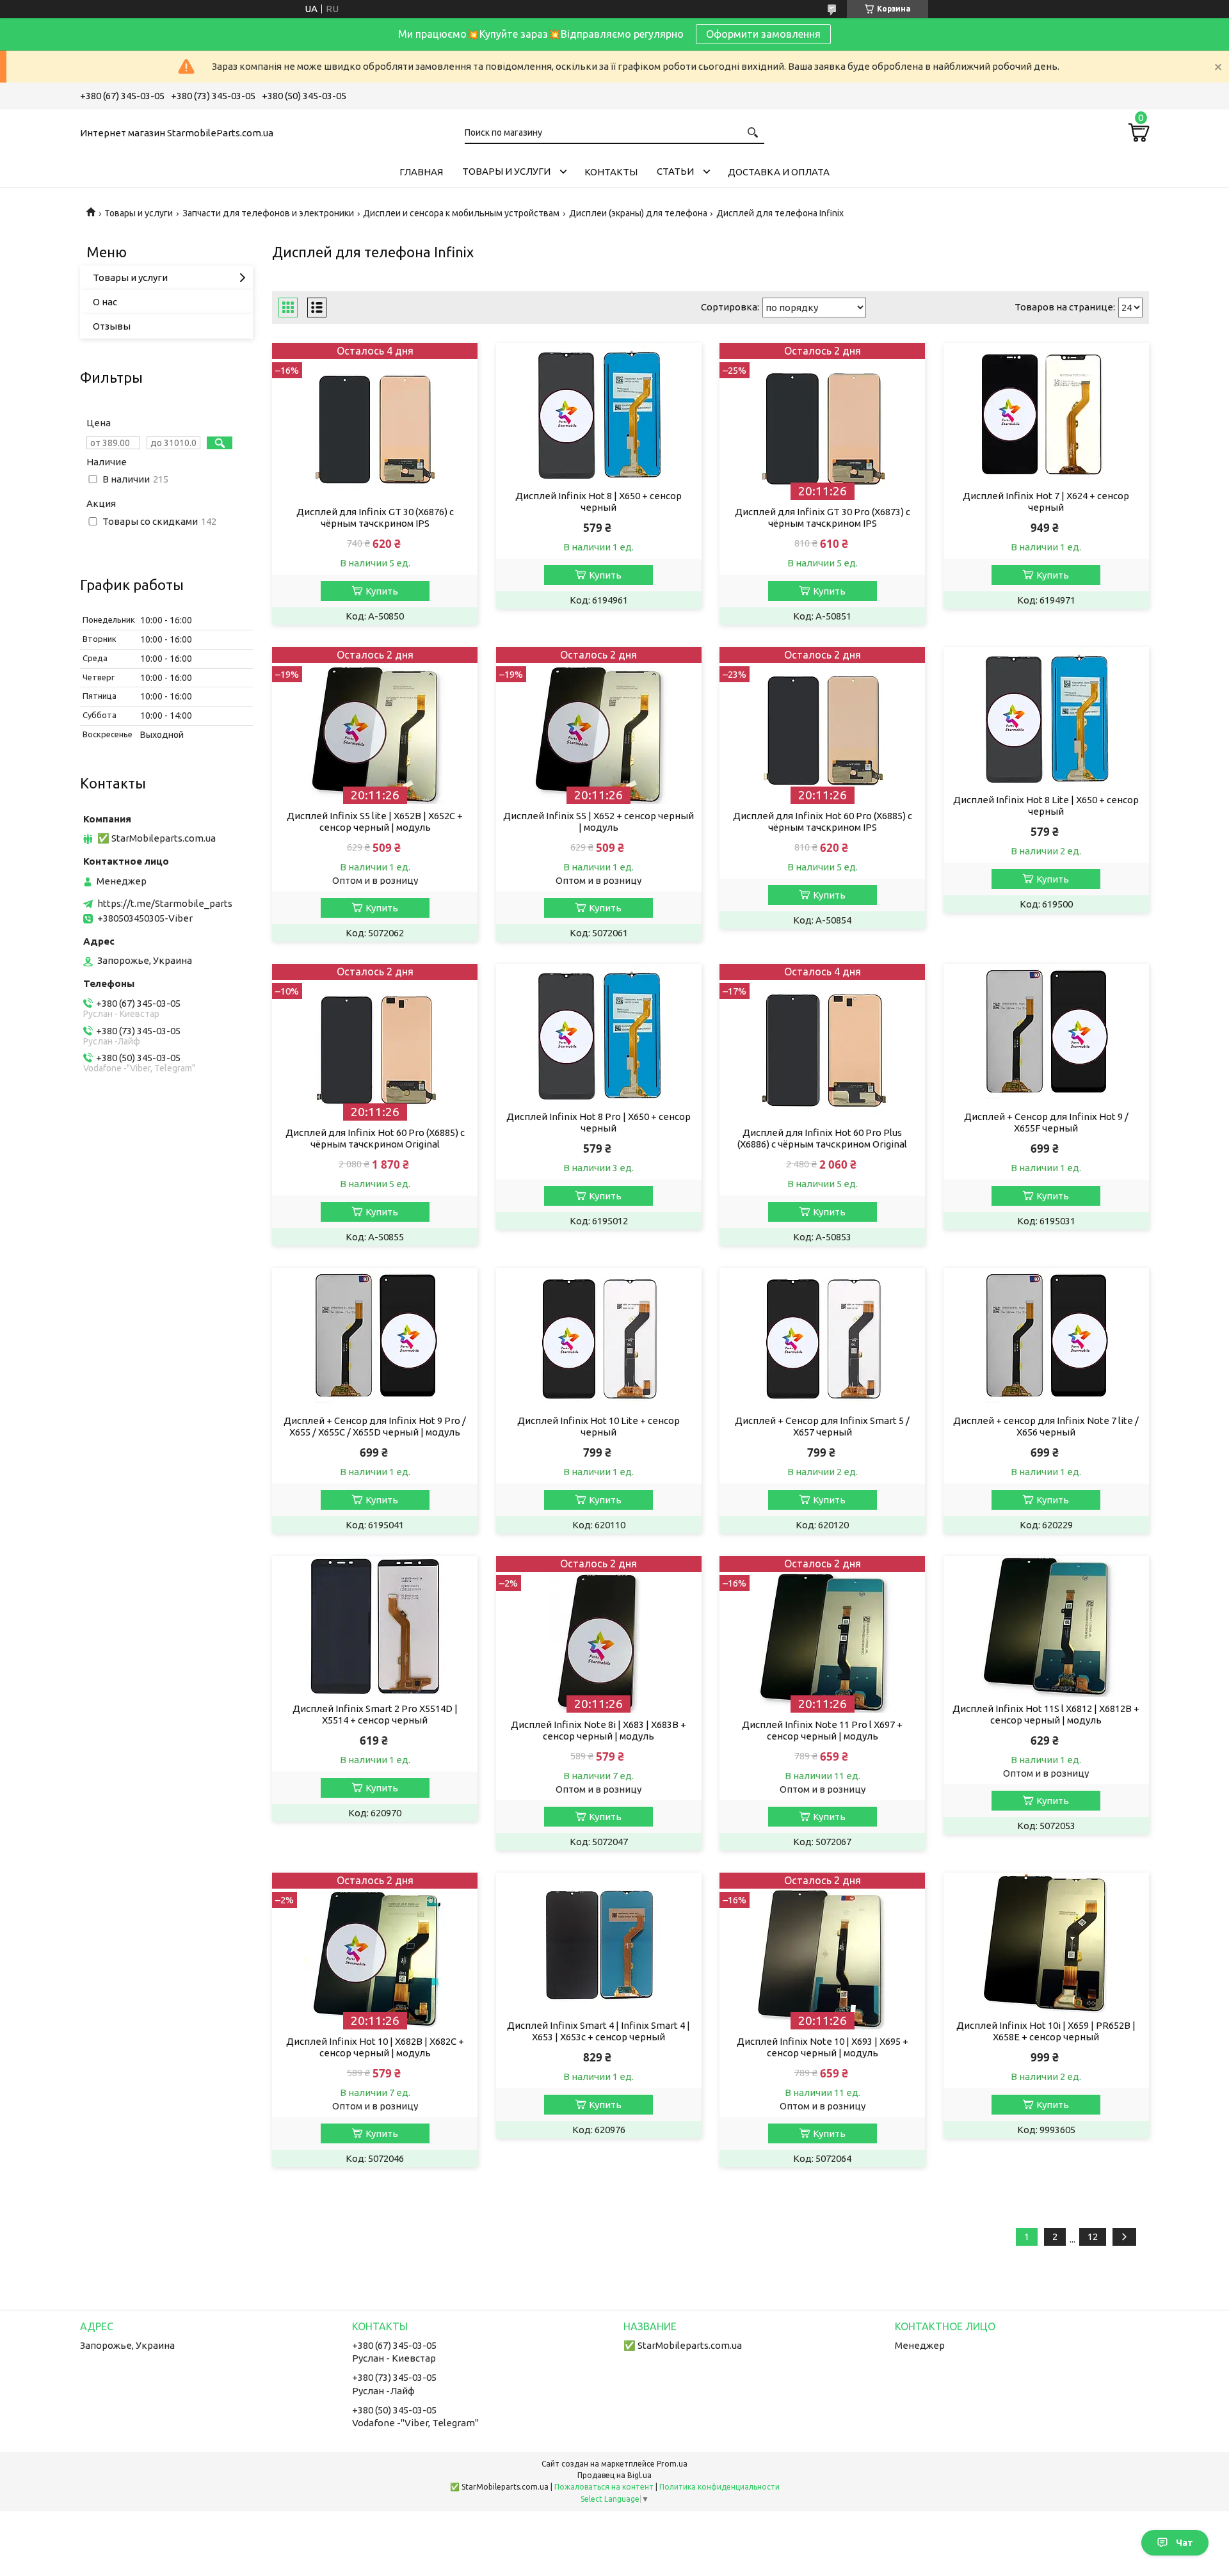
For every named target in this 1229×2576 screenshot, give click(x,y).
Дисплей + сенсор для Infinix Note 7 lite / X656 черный (1046, 1426)
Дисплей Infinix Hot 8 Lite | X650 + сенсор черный (1046, 805)
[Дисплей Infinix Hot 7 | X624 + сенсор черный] (1046, 413)
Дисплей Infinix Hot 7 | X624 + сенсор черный (1046, 501)
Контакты (611, 172)
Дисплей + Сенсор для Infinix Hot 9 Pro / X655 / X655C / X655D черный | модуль (375, 1426)
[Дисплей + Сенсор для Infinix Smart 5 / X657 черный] (822, 1338)
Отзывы (112, 326)
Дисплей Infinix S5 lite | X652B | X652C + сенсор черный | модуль (375, 821)
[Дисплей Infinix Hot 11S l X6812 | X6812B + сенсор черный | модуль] (1046, 1626)
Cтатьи (675, 171)
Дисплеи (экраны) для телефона (638, 213)
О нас (105, 302)
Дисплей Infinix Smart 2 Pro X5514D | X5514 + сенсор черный (375, 1714)
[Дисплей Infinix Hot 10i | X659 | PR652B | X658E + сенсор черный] (1046, 1943)
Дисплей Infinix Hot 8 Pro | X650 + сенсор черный (598, 1122)
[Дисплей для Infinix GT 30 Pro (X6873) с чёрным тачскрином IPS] (822, 421)
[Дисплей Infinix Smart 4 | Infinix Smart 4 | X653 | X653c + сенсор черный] (599, 1943)
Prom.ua (672, 2464)
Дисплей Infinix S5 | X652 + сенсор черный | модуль (598, 821)
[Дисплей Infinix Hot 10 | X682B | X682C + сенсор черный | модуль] (375, 1951)
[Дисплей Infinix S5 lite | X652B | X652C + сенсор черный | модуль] (375, 725)
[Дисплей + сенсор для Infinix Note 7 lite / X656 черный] (1046, 1338)
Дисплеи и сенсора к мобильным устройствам (461, 213)
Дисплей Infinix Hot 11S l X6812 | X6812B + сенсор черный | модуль (1046, 1714)
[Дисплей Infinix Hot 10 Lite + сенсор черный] (599, 1338)
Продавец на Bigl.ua (614, 2475)
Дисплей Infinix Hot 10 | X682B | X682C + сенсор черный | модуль (375, 2047)
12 (1093, 2236)
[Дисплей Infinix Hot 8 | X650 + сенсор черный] (599, 413)
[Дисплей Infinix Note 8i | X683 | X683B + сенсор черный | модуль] (599, 1634)
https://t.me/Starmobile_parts (165, 903)
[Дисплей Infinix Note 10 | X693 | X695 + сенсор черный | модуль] (822, 1951)
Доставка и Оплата (779, 172)
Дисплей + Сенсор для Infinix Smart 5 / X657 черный (822, 1426)
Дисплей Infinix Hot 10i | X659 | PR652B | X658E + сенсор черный (1046, 2031)
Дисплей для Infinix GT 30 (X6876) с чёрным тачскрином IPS (375, 517)
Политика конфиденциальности (719, 2487)
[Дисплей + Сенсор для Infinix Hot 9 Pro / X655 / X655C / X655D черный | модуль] (375, 1338)
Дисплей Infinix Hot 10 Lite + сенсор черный (598, 1426)
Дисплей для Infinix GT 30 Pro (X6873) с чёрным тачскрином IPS (823, 517)
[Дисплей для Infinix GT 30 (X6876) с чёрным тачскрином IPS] (375, 421)
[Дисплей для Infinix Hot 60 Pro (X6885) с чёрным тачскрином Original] (375, 1042)
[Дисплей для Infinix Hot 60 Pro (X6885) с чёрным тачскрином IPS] (822, 725)
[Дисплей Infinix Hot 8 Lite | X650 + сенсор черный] (1046, 717)
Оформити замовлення (763, 34)
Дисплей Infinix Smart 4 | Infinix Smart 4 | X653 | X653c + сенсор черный (598, 2031)
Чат (1185, 2543)
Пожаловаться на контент (604, 2487)
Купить (382, 591)
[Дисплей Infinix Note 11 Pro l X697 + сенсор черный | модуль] (822, 1634)
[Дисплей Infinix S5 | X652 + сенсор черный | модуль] (599, 725)
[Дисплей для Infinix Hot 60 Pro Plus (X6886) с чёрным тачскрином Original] (822, 1042)
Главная (421, 172)
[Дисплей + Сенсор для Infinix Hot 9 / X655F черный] (1046, 1034)
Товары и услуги (506, 171)
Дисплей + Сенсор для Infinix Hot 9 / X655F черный (1046, 1122)
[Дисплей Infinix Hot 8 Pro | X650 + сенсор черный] (599, 1034)
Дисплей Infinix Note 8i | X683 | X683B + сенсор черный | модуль (598, 1730)
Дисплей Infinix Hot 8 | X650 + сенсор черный (598, 501)
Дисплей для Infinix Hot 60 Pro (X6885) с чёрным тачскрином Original (375, 1138)
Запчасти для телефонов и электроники (268, 213)
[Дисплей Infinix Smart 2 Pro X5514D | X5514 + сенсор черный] (375, 1626)
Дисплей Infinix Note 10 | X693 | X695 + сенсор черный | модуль (823, 2047)
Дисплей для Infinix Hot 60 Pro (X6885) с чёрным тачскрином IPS (823, 821)
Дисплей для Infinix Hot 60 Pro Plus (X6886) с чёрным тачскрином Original (822, 1138)
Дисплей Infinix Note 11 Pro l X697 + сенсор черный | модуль (822, 1730)
